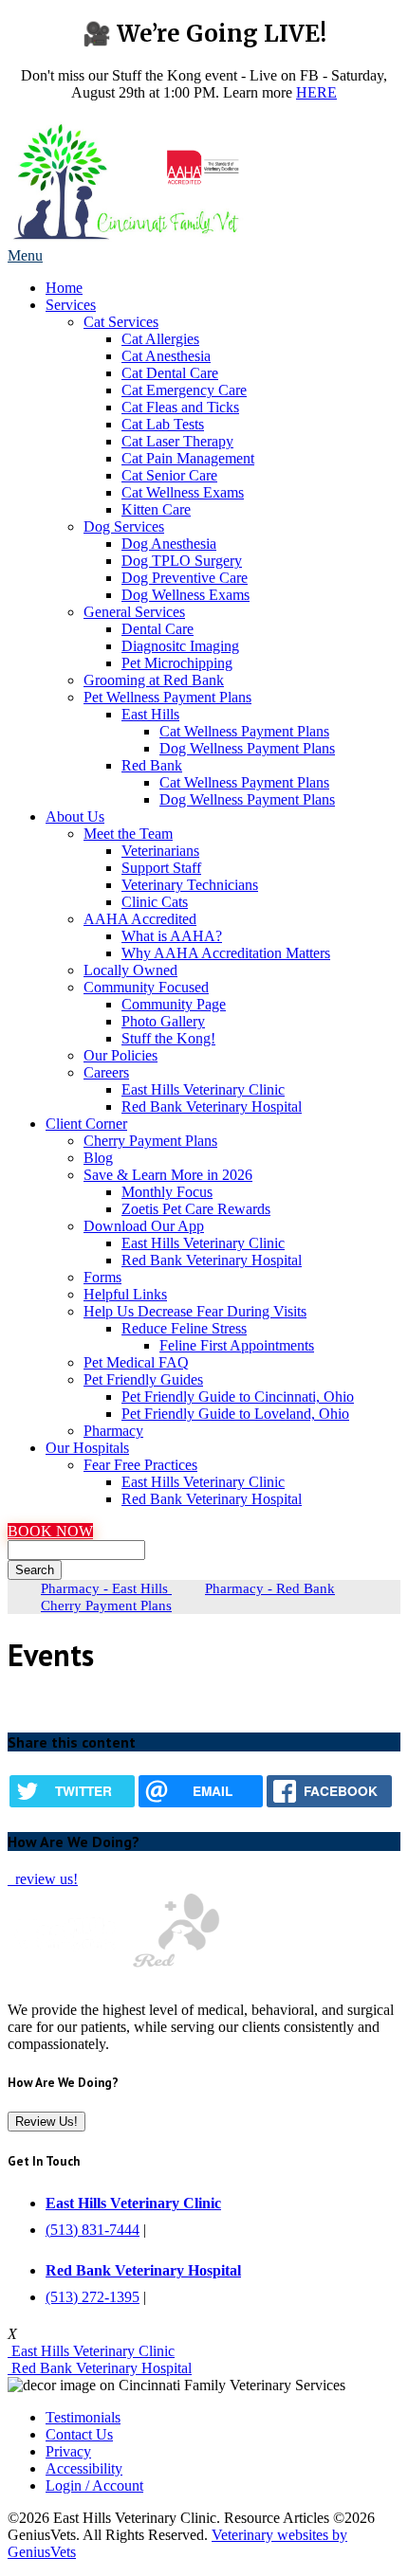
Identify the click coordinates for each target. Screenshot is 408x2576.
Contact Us (79, 2434)
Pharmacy (113, 1431)
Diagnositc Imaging (180, 646)
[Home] (126, 238)
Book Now (50, 1531)
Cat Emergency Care (184, 390)
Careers (106, 1072)
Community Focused (146, 987)
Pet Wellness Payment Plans (167, 697)
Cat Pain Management (188, 458)
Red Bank (152, 765)
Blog (98, 1158)
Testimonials (83, 2417)
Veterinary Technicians (190, 885)
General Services (134, 612)
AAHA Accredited (140, 919)
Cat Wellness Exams (183, 492)
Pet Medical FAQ (136, 1362)
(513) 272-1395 (93, 2297)
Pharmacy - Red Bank (270, 1588)
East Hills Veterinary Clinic (203, 1089)
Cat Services (121, 322)
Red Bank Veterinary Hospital (212, 1107)
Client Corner (86, 1124)
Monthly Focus (167, 1192)
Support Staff (161, 868)
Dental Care (158, 629)
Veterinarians (160, 851)
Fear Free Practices (140, 1465)
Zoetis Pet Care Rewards (196, 1209)
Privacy (68, 2451)
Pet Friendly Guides (143, 1379)
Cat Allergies (160, 339)
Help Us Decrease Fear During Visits (195, 1311)
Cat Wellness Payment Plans (244, 731)
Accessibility (84, 2468)
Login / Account (94, 2485)
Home (64, 288)
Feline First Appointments (237, 1345)
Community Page (174, 1004)
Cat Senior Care (169, 475)
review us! (45, 1879)
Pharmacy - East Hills (106, 1588)
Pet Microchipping (177, 663)
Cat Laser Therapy (177, 441)
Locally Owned (130, 970)
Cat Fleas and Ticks (180, 407)
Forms (102, 1277)
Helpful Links (125, 1294)
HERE (316, 92)
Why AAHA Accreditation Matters (226, 953)
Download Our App (144, 1226)
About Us (75, 816)
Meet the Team (128, 834)
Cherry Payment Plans (150, 1141)
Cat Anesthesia (166, 356)
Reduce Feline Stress (184, 1328)
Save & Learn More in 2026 (168, 1175)
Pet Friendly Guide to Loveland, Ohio (235, 1414)
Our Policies (121, 1055)
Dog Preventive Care (185, 578)
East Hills (150, 714)
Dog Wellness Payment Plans (247, 748)
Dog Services (124, 526)
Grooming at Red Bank (154, 680)
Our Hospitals (87, 1448)
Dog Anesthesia (169, 544)
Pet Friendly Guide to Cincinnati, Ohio (238, 1397)
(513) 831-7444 (93, 2230)
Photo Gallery (163, 1021)
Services (71, 305)
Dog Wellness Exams (185, 595)
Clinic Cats (155, 902)
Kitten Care (156, 509)
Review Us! (46, 2122)
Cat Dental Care (170, 373)
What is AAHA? (172, 936)
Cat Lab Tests (163, 424)
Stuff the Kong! (168, 1038)
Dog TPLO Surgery (182, 561)
